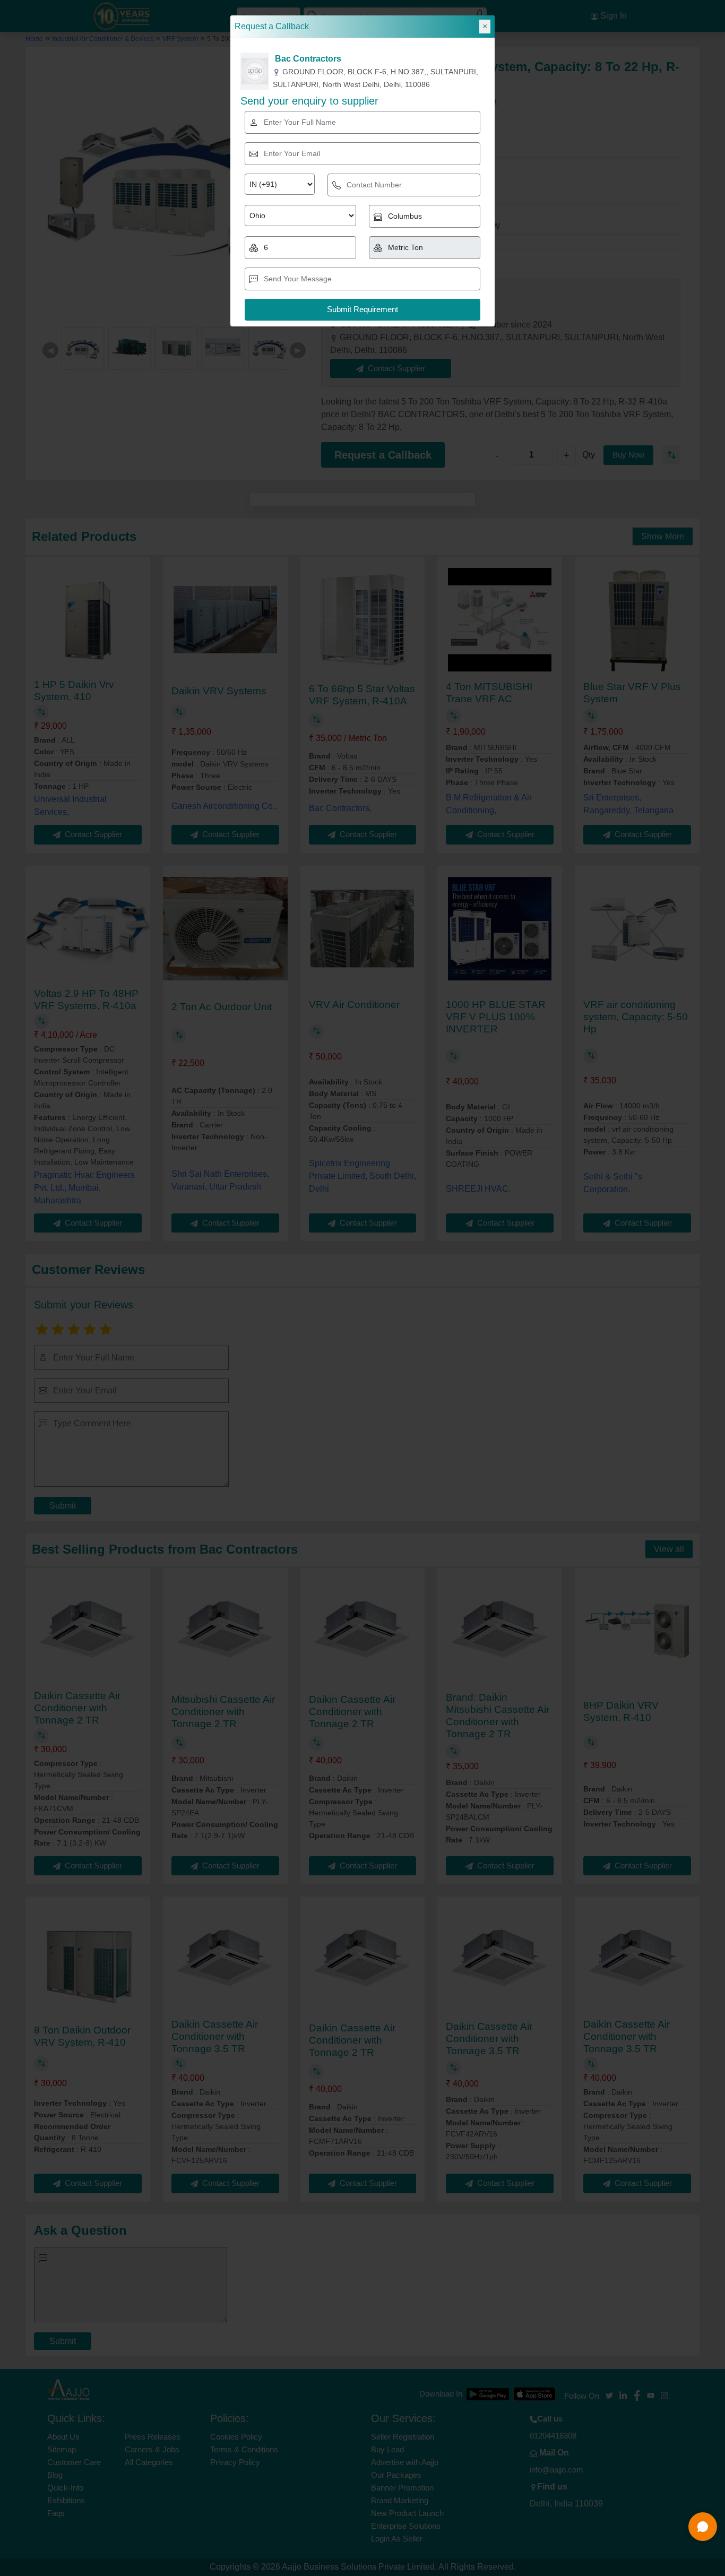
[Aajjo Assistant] (703, 2527)
